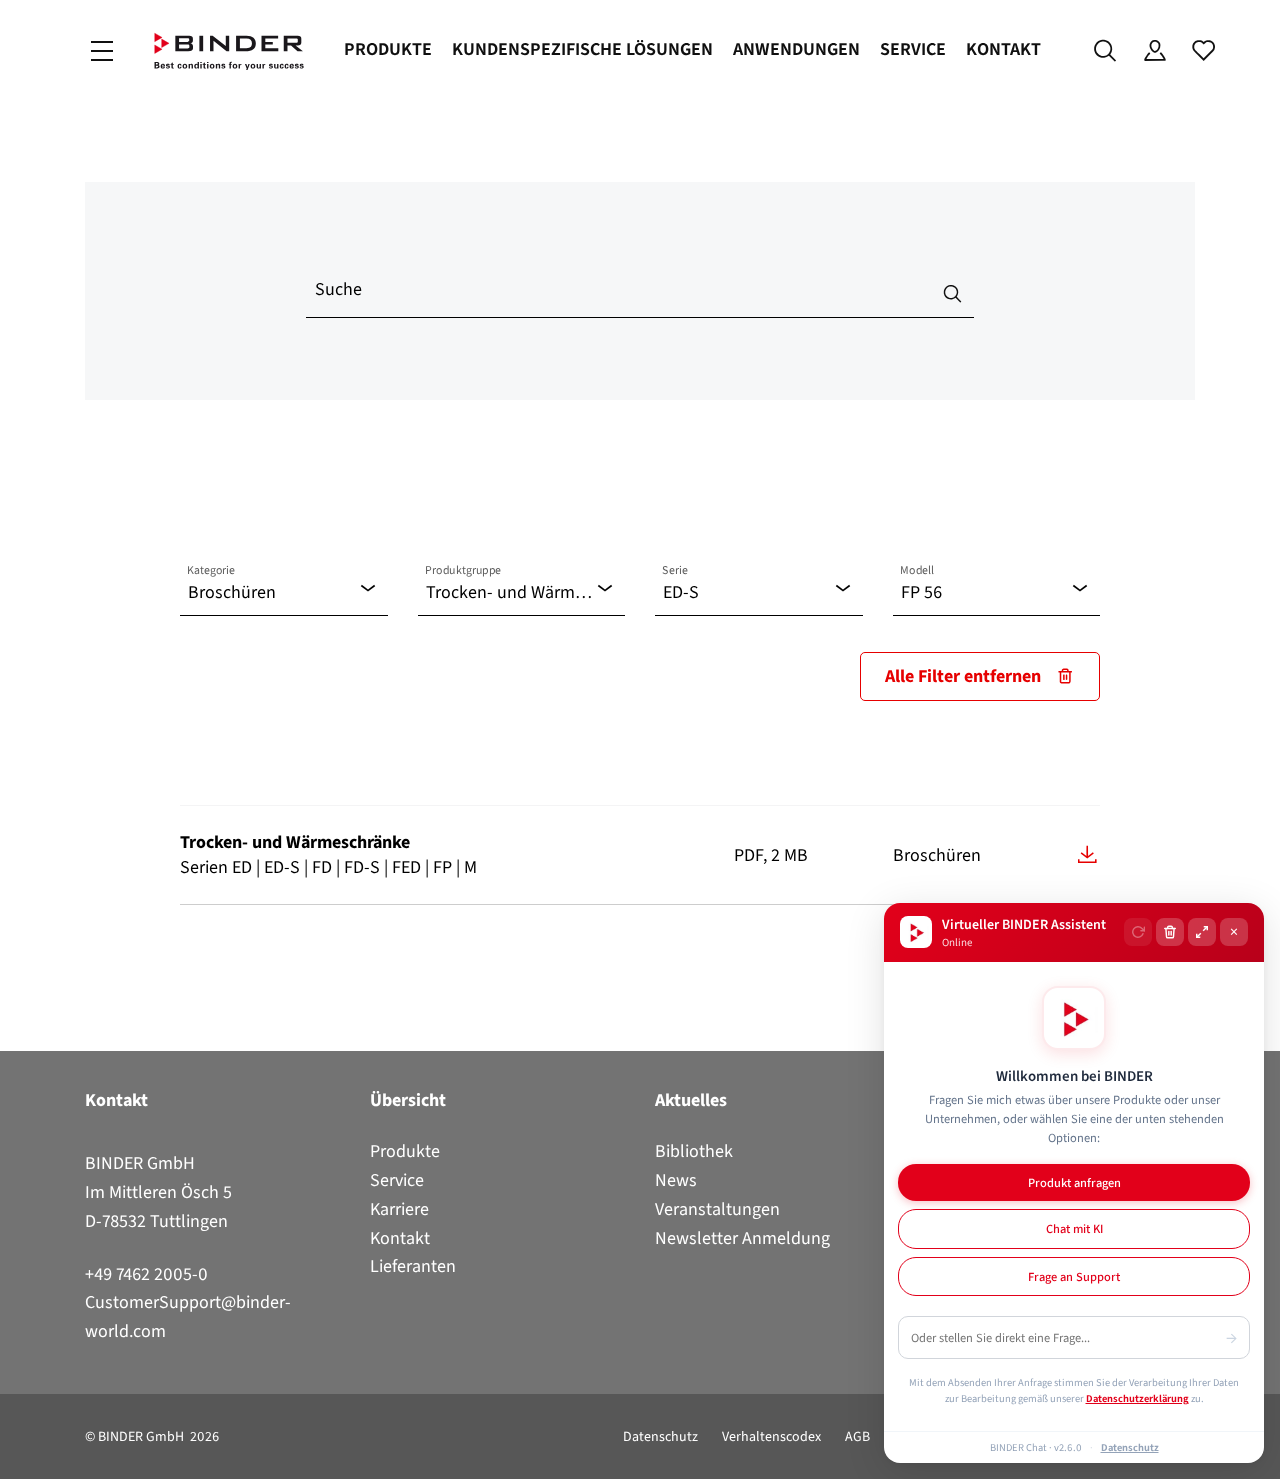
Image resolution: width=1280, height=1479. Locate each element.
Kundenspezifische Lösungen (582, 49)
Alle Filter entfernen (963, 676)
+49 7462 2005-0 (146, 1274)
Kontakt (1003, 49)
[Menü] (102, 51)
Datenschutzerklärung (1137, 1398)
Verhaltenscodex (771, 1436)
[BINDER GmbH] (229, 51)
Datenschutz (660, 1436)
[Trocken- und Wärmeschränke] (1087, 854)
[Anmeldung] (1154, 51)
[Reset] (1138, 932)
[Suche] (1105, 51)
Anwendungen (796, 49)
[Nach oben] (21, 1452)
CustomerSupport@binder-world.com (188, 1316)
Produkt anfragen (1074, 1182)
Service (913, 49)
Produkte (388, 49)
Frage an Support (1074, 1276)
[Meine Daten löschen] (1170, 932)
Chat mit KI (1074, 1228)
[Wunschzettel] (1203, 51)
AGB (857, 1436)
